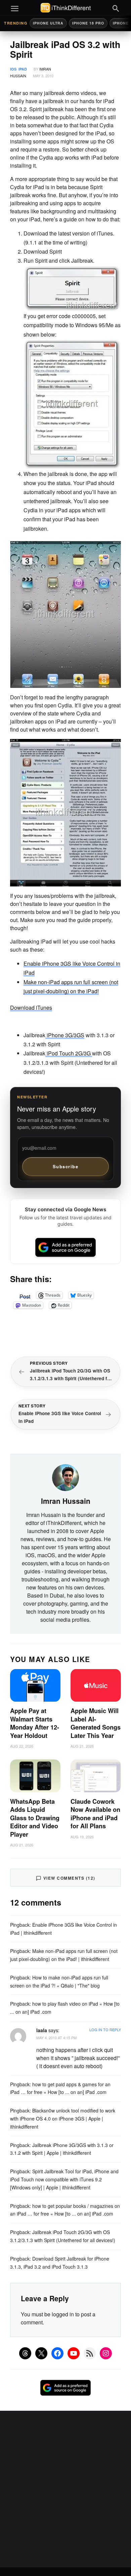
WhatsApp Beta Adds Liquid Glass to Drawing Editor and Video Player (35, 1818)
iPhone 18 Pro (88, 23)
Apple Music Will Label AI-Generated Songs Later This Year (96, 1723)
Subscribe (66, 1166)
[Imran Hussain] (65, 1477)
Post (25, 1295)
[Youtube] (74, 2353)
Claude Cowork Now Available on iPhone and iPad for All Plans (95, 1814)
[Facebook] (57, 2353)
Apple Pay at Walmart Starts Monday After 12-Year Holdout (35, 1723)
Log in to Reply (105, 2029)
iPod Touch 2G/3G (69, 1053)
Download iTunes (31, 1008)
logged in (63, 2314)
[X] (41, 2353)
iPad (23, 69)
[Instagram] (106, 2353)
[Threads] (25, 2353)
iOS (13, 69)
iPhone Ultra (48, 23)
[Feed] (90, 2353)
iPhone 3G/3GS (65, 1035)
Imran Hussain (66, 1501)
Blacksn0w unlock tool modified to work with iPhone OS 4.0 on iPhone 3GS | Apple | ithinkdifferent (63, 2119)
